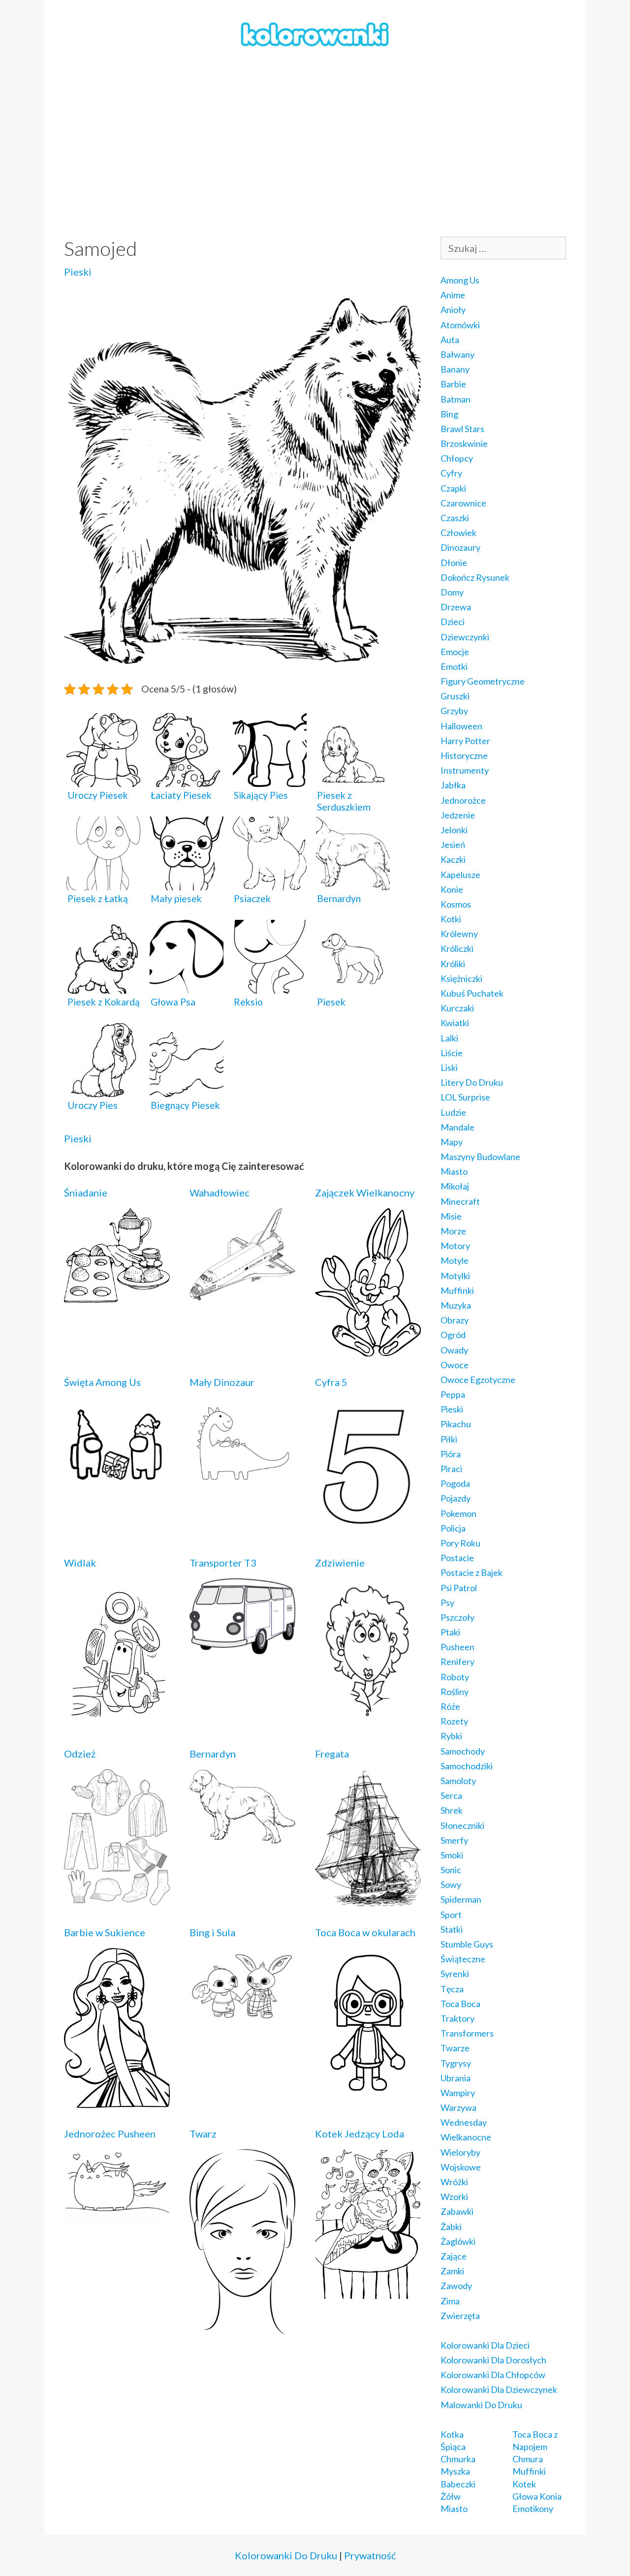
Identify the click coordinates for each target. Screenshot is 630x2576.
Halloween (461, 726)
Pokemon (458, 1513)
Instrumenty (465, 770)
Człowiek (458, 533)
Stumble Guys (467, 1944)
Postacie (457, 1558)
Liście (452, 1053)
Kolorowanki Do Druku (286, 2555)
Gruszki (455, 696)
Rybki (451, 1736)
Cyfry (451, 473)
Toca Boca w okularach (365, 1932)
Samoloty (458, 1781)
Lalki (449, 1038)
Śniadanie (86, 1193)
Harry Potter (465, 741)
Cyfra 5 (331, 1382)
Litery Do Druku (472, 1082)
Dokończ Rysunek (475, 577)
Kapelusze (460, 875)
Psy (447, 1602)
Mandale (457, 1127)
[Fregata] (368, 1900)
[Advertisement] (315, 143)
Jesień (453, 845)
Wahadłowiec (220, 1193)
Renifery (457, 1662)
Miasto (454, 1171)
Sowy (451, 1885)
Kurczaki (457, 1008)
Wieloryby (460, 2152)
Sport (451, 1915)
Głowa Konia (537, 2496)
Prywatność (370, 2555)
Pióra (451, 1454)
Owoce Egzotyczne (478, 1380)
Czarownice (463, 503)
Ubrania (456, 2078)
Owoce (455, 1365)
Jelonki (454, 830)
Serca (451, 1795)
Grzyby (454, 711)
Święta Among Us (102, 1382)
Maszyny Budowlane (480, 1157)
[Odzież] (117, 1898)
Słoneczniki (462, 1825)
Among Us (460, 280)
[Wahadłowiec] (242, 1293)
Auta (450, 340)
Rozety (454, 1721)
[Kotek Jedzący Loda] (368, 2292)
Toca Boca (460, 2004)
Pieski (78, 272)
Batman (456, 399)
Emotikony (533, 2509)
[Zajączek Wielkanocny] (368, 1350)
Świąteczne (463, 1959)
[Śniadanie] (117, 1296)
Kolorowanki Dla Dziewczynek (499, 2389)
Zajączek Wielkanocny (365, 1193)
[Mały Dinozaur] (242, 1482)
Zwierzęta (460, 2316)
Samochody (463, 1751)
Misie (451, 1216)
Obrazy (455, 1320)
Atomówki (460, 325)
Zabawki (457, 2211)
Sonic (451, 1870)
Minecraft (460, 1201)
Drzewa (456, 607)
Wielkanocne (466, 2137)
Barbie (453, 384)
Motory (455, 1246)
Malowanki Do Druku (481, 2405)
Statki (452, 1929)
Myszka (455, 2471)
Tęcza (452, 1989)
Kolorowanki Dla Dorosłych (493, 2360)
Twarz (203, 2134)
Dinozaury (460, 547)
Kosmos (456, 904)
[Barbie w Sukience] (117, 2101)
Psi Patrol (459, 1588)
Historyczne (464, 755)
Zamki (452, 2271)
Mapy (452, 1142)
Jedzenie (458, 815)
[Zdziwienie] (368, 1716)
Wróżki (454, 2182)
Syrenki (455, 1974)
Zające (454, 2256)
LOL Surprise (465, 1097)
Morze (453, 1231)
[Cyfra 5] (368, 1530)
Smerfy (454, 1840)
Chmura (528, 2459)
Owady (454, 1350)
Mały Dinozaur (222, 1382)
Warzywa (458, 2107)
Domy (452, 592)
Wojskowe (461, 2167)
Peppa (453, 1394)
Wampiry (458, 2093)
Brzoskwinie (464, 443)
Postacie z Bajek (472, 1572)
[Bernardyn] (242, 1837)
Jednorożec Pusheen (110, 2134)
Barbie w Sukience (105, 1932)
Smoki (452, 1855)
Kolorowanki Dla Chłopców (493, 2375)
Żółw (451, 2496)
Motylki (455, 1276)
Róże (450, 1706)
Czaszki (455, 518)
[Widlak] (117, 1721)
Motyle (455, 1260)
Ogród (453, 1335)
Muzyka (456, 1305)
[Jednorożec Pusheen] (117, 2216)
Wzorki (454, 2197)
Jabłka (453, 785)
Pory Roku (460, 1543)
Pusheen (457, 1647)
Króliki (453, 964)
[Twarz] (242, 2328)
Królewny (459, 934)
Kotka (452, 2434)
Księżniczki (461, 978)
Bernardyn (213, 1754)
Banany (455, 369)
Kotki (451, 919)
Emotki (454, 666)
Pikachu (456, 1424)
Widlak (80, 1563)
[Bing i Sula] (242, 2017)
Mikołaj (455, 1186)
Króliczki (457, 948)
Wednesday (464, 2122)
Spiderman (461, 1899)
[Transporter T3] (242, 1648)
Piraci (451, 1469)
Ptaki (450, 1632)
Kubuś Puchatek (472, 993)
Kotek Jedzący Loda (360, 2134)
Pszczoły (457, 1617)
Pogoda (455, 1483)
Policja (453, 1528)
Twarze (455, 2048)
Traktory (457, 2018)
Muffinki (457, 1290)
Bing (449, 414)
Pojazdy (456, 1498)
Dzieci (453, 622)
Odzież (80, 1754)
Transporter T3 (223, 1563)
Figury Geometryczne (483, 681)
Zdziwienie (340, 1563)
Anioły (453, 310)
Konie (452, 889)
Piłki (449, 1439)
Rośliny (455, 1692)
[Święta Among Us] (117, 1485)
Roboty (455, 1677)
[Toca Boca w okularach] (368, 2091)
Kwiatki (455, 1023)
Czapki (453, 488)
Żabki (451, 2227)
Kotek (524, 2484)
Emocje (455, 652)
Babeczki (458, 2484)
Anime (453, 295)
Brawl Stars (462, 429)
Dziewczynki (465, 637)
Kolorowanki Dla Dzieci (485, 2345)
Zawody (456, 2286)
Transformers (467, 2033)
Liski (449, 1068)
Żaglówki (458, 2241)
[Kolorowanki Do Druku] (315, 33)
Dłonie (454, 563)
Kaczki (453, 859)
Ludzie (453, 1112)
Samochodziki (467, 1766)
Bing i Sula (212, 1932)
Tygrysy (456, 2063)
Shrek (452, 1810)
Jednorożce (463, 800)
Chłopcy (457, 458)
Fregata (332, 1754)
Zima (450, 2301)
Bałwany (457, 354)
